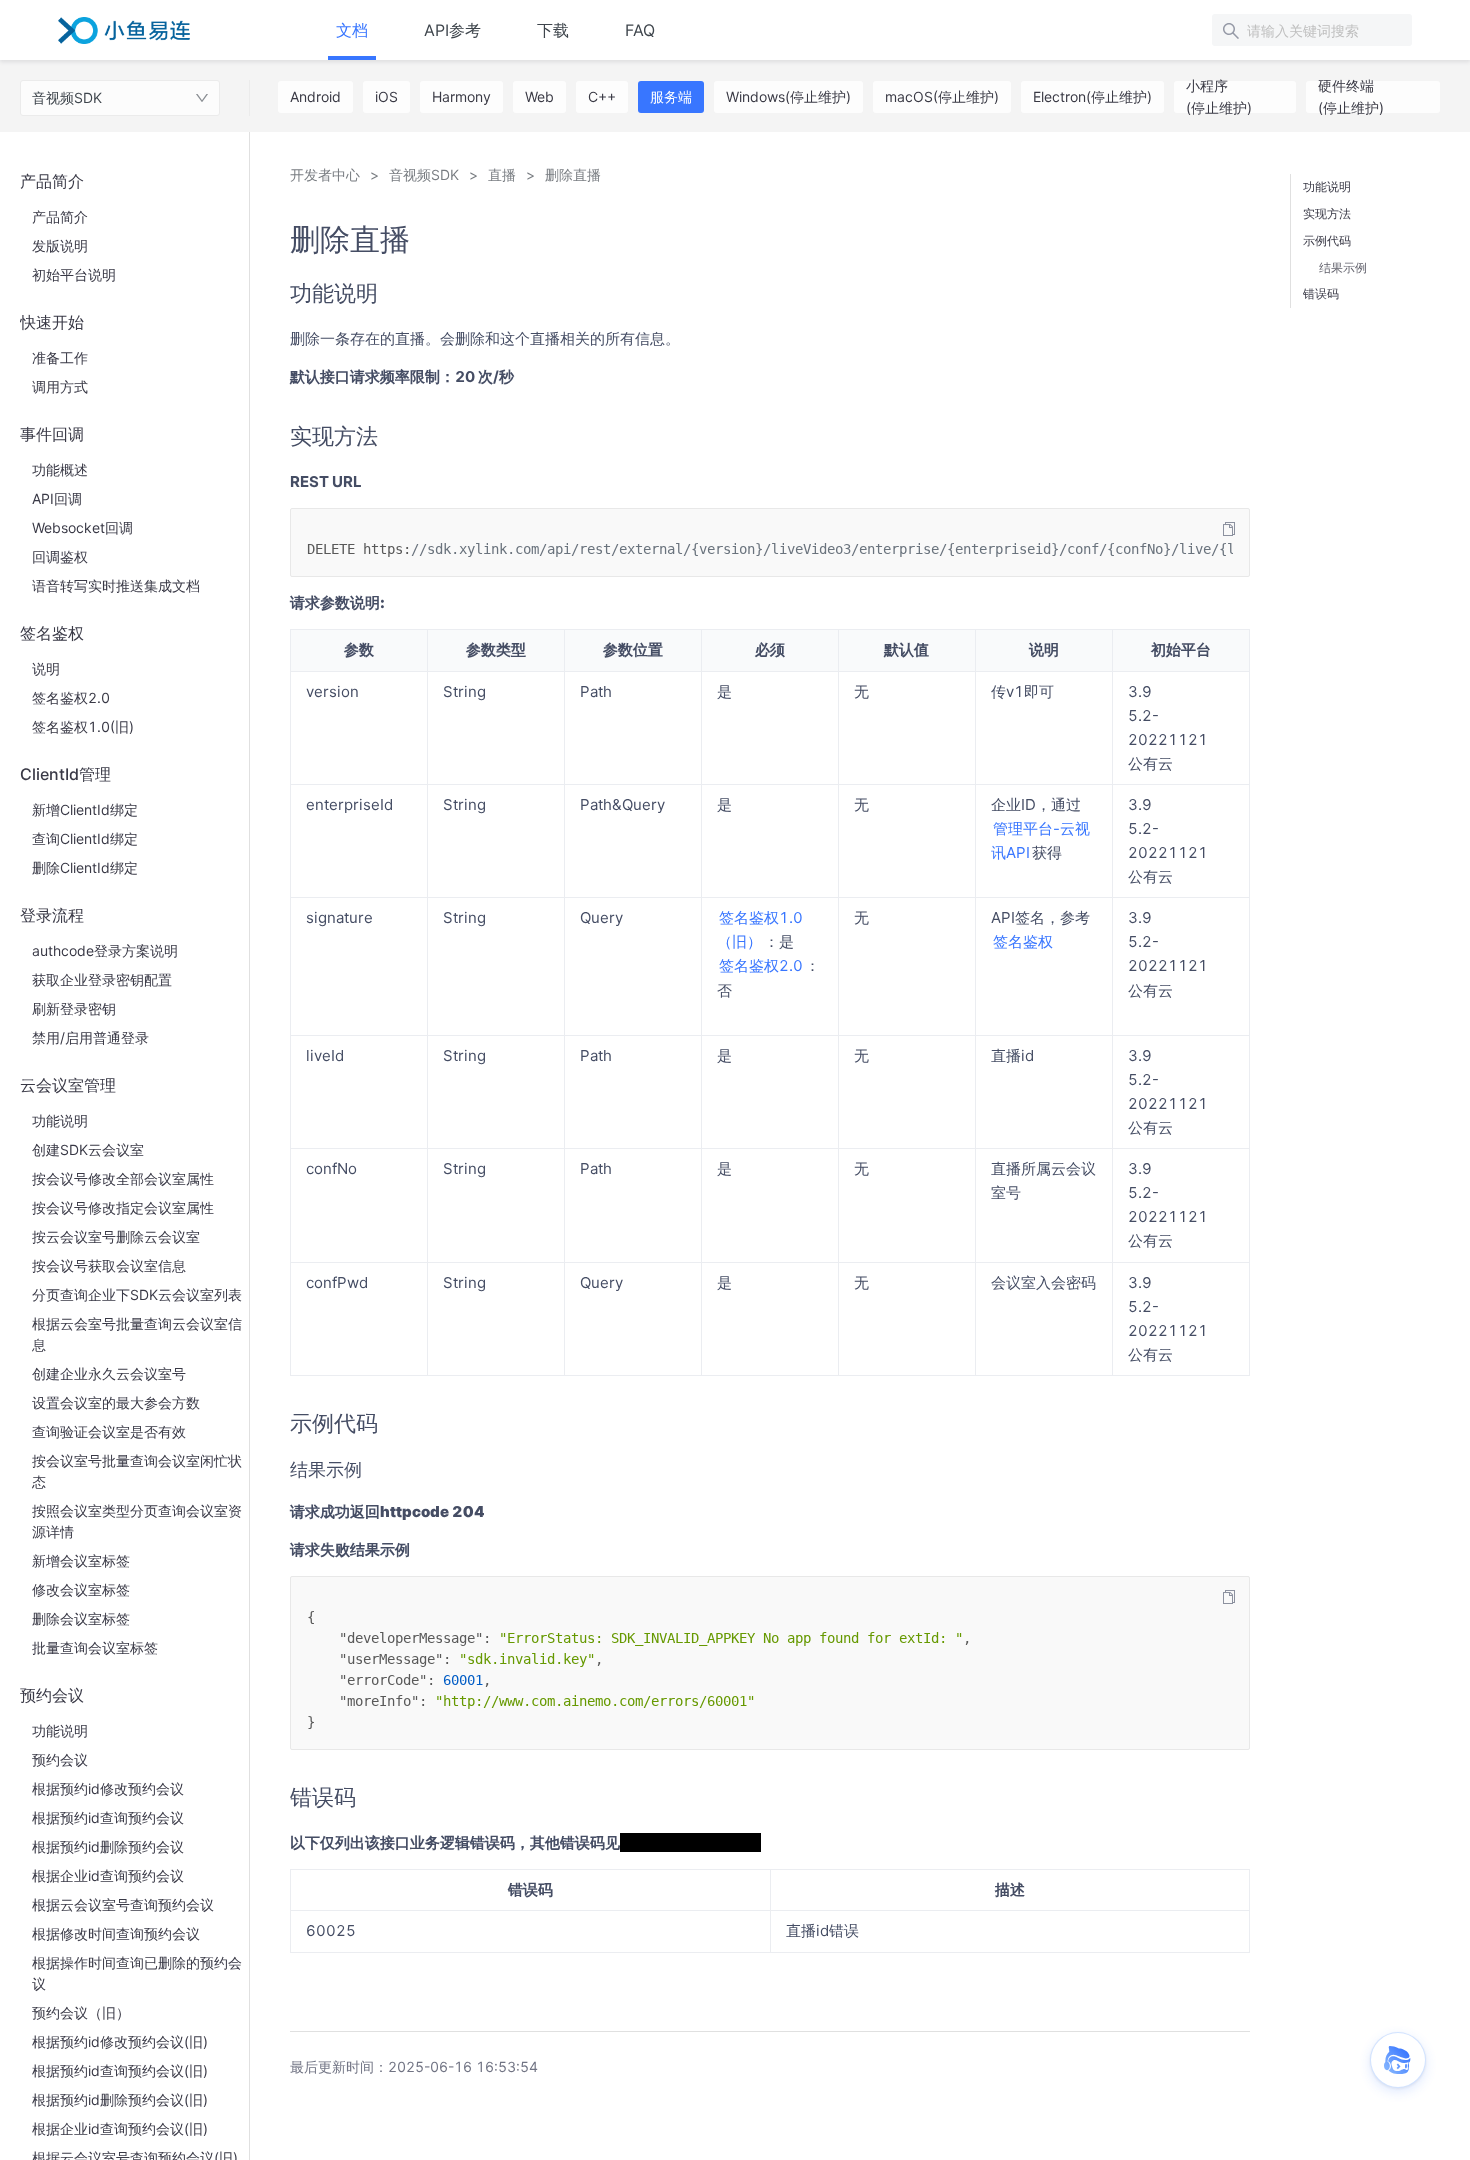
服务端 (671, 96)
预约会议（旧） (81, 2012)
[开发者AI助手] (1398, 2060)
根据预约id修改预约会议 (108, 1788)
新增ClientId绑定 (85, 809)
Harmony (461, 96)
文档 (352, 30)
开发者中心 (325, 174)
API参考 (452, 30)
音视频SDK (67, 97)
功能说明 (60, 1120)
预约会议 (60, 1759)
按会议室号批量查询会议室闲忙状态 (137, 1471)
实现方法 (1327, 213)
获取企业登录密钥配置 (102, 979)
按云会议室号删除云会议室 (116, 1236)
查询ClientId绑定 (85, 838)
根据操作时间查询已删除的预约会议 (137, 1973)
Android (315, 96)
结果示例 (1343, 267)
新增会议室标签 (81, 1560)
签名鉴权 (1023, 941)
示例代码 (1327, 240)
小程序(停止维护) (1219, 97)
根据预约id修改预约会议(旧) (120, 2041)
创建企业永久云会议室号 (109, 1373)
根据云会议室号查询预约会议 (123, 1904)
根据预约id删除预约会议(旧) (120, 2099)
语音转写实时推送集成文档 (116, 585)
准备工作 (60, 357)
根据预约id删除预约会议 (108, 1846)
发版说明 (60, 245)
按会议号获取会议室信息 (109, 1265)
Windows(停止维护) (788, 96)
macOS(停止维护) (942, 96)
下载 (553, 30)
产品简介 (60, 216)
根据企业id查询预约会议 (108, 1875)
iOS (386, 96)
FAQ (640, 30)
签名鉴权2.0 (71, 697)
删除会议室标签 (81, 1618)
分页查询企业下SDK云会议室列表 (137, 1294)
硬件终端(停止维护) (1351, 97)
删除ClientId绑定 (85, 867)
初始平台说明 (74, 274)
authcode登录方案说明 (105, 950)
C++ (602, 96)
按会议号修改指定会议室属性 (123, 1207)
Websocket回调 (82, 527)
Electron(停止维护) (1092, 96)
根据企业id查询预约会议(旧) (120, 2128)
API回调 (57, 498)
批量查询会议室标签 (95, 1647)
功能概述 (60, 469)
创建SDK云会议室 (88, 1149)
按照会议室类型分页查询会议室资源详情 (137, 1521)
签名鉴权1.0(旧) (83, 726)
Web (539, 96)
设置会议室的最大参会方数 (116, 1402)
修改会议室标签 (81, 1589)
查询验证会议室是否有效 (109, 1431)
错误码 (1321, 293)
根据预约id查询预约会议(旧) (120, 2070)
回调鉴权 (60, 556)
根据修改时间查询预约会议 (116, 1933)
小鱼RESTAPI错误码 (690, 1842)
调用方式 (60, 386)
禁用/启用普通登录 (90, 1037)
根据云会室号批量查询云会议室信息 (137, 1334)
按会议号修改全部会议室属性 (123, 1178)
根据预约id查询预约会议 (108, 1817)
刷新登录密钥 (74, 1008)
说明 (46, 668)
